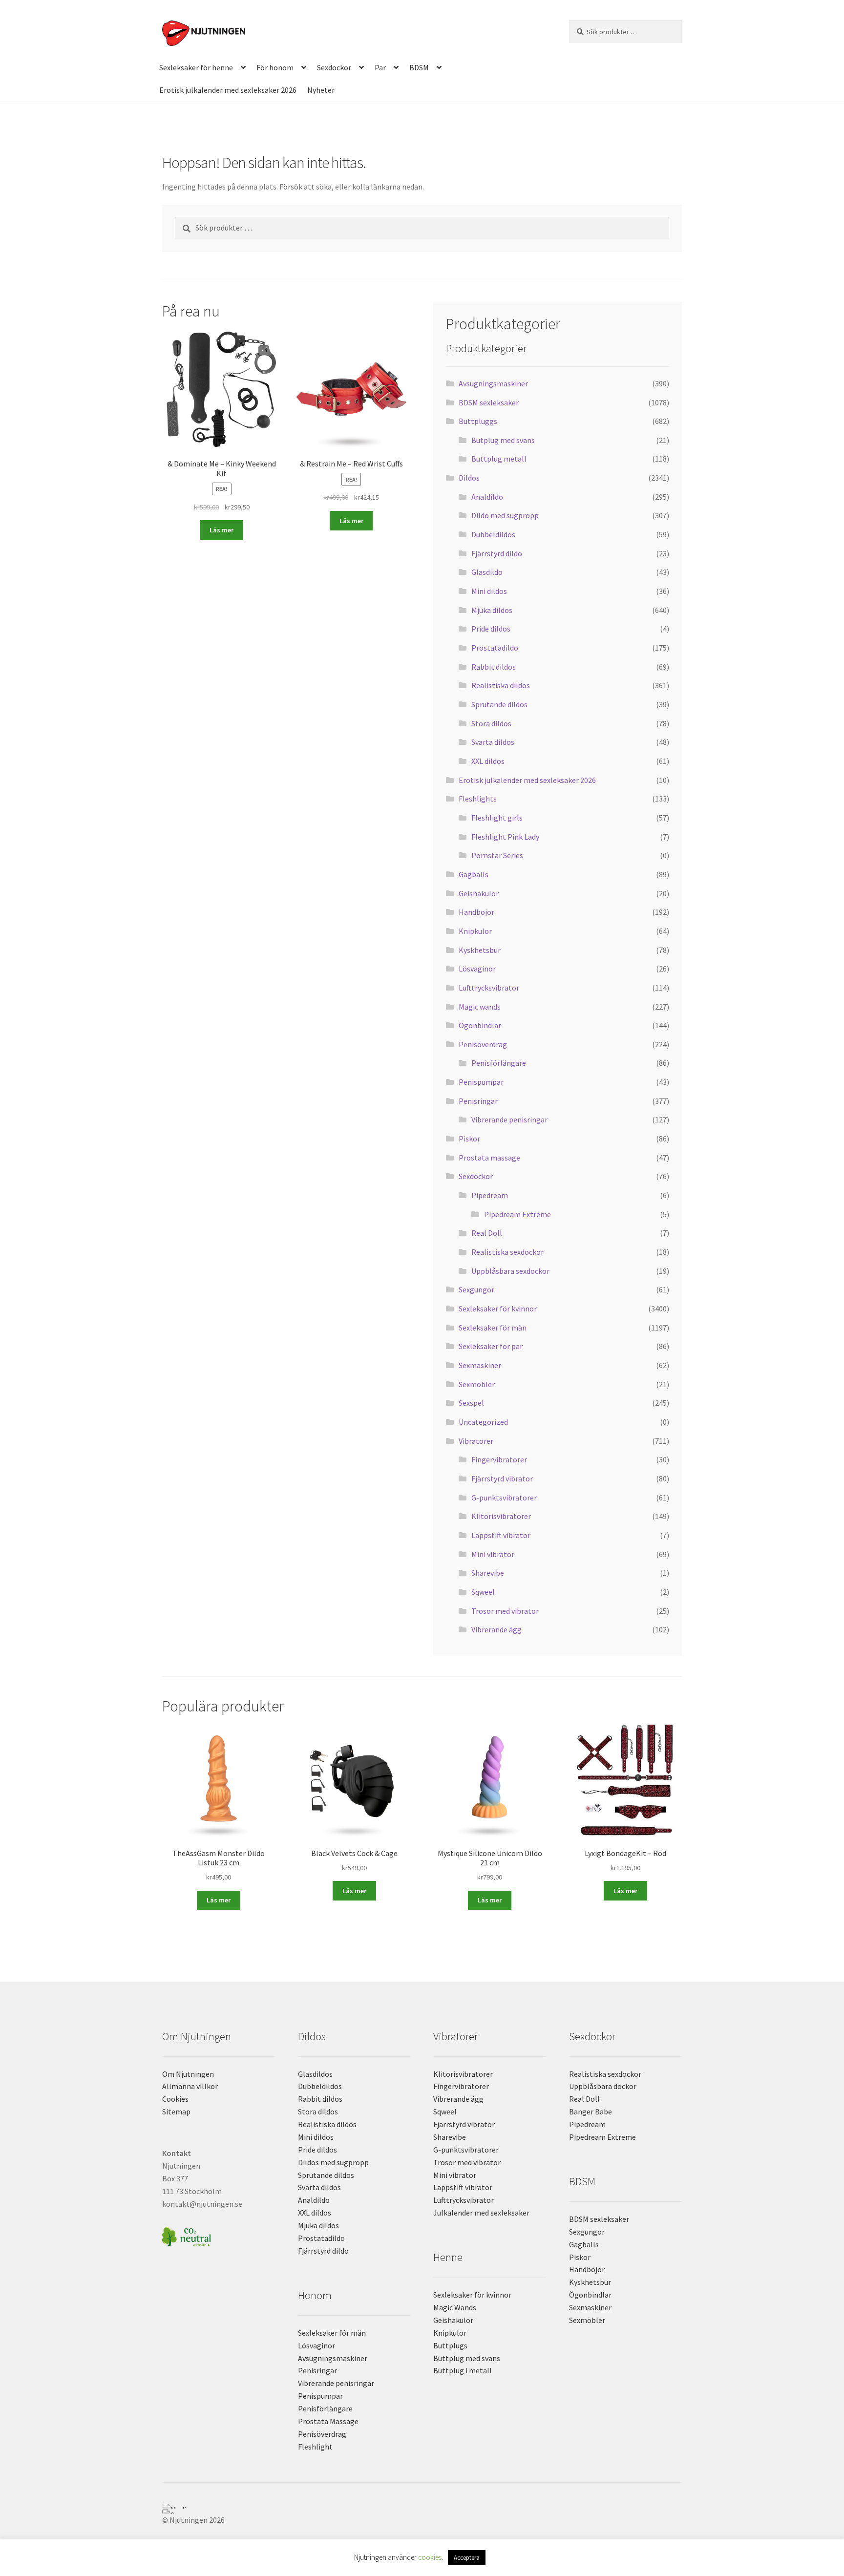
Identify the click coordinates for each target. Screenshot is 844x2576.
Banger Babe (591, 2111)
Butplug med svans (503, 440)
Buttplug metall (499, 459)
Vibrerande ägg (496, 1629)
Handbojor (476, 912)
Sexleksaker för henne (196, 67)
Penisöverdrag (483, 1044)
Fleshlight (315, 2447)
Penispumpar (481, 1082)
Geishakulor (479, 893)
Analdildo (487, 497)
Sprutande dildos (499, 704)
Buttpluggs (478, 421)
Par (380, 67)
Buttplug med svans (467, 2358)
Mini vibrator (493, 1554)
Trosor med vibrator (505, 1611)
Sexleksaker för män (493, 1328)
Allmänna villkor (190, 2086)
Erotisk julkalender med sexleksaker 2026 (228, 90)
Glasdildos (315, 2074)
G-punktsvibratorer (504, 1498)
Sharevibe (488, 1573)
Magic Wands (455, 2307)
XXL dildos (488, 761)
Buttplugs (450, 2345)
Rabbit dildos (494, 667)
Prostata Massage (328, 2421)
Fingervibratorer (499, 1459)
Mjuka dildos (492, 610)
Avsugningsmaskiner (493, 383)
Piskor (469, 1139)
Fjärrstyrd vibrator (502, 1478)
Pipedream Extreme (517, 1214)
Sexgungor (476, 1289)
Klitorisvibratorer (501, 1516)
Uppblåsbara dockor (603, 2086)
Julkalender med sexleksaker (481, 2213)
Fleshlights (478, 799)
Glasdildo (487, 572)
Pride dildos (491, 629)
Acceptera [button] (467, 2558)
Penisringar (478, 1101)
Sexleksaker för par (491, 1346)
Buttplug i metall (463, 2370)
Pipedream (490, 1195)
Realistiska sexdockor (507, 1252)
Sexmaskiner (480, 1365)
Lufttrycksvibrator (489, 988)
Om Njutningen (188, 2074)
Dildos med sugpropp (333, 2162)
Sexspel (471, 1403)
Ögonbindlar (480, 1025)
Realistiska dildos (501, 685)
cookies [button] (430, 2557)
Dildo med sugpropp (505, 515)
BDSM (419, 67)
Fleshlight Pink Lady (505, 837)
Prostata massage (489, 1158)
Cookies (175, 2099)
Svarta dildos (493, 742)
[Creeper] (422, 2512)
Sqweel (483, 1592)
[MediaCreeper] (422, 2506)
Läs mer (222, 530)
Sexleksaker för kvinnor (498, 1309)
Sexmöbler (477, 1384)
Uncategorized (483, 1422)
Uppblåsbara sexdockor (510, 1271)
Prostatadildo (495, 648)
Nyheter (321, 90)
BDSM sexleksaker (489, 402)
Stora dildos (491, 723)
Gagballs (474, 874)
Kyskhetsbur (480, 950)
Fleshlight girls (497, 818)
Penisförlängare (499, 1063)
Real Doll (487, 1233)
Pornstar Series (497, 855)
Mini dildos (489, 591)
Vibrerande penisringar (509, 1119)
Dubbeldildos (493, 534)
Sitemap (176, 2111)
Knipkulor (475, 931)
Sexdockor (334, 67)
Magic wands (480, 1007)
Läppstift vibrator (501, 1535)
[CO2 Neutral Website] (219, 2235)
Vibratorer (476, 1441)
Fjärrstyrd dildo (497, 553)
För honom (275, 67)
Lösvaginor (477, 969)
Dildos (469, 478)
